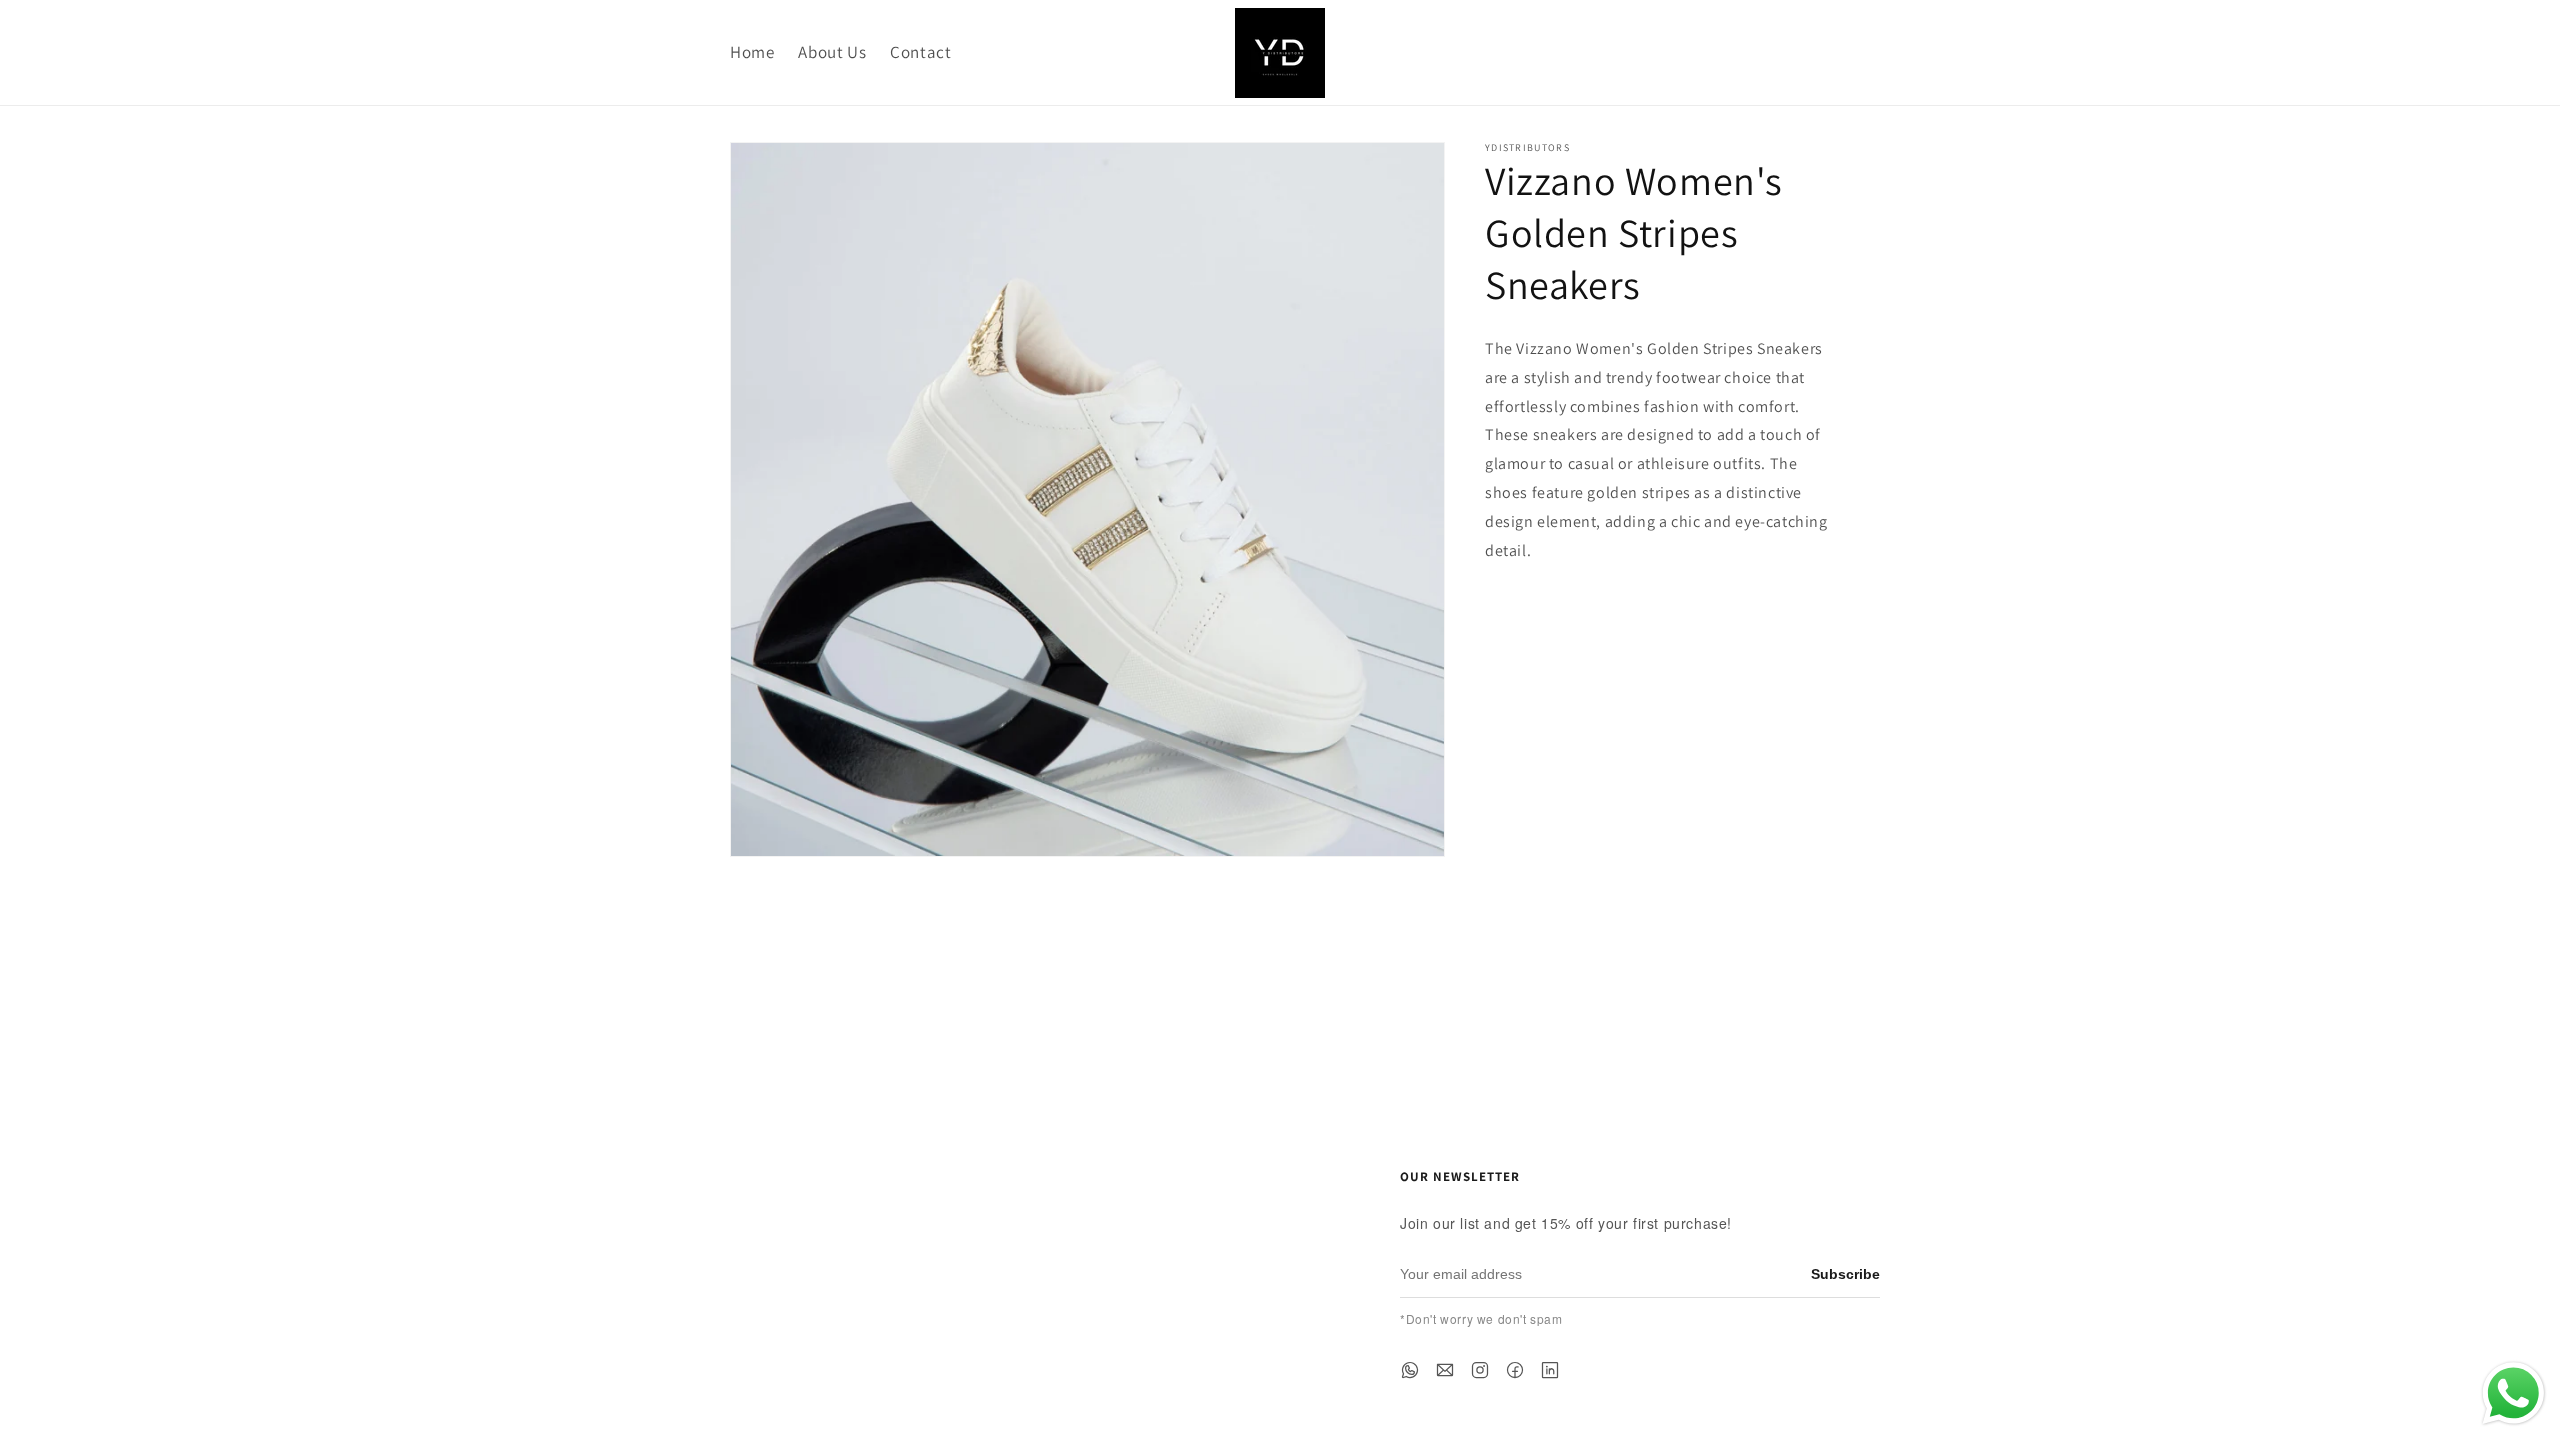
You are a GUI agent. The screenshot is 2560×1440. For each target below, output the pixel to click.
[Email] (1445, 1370)
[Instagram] (1480, 1370)
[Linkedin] (1550, 1370)
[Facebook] (1515, 1370)
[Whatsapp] (1410, 1370)
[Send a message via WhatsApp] (2513, 1393)
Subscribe (1845, 1274)
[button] (1724, 53)
